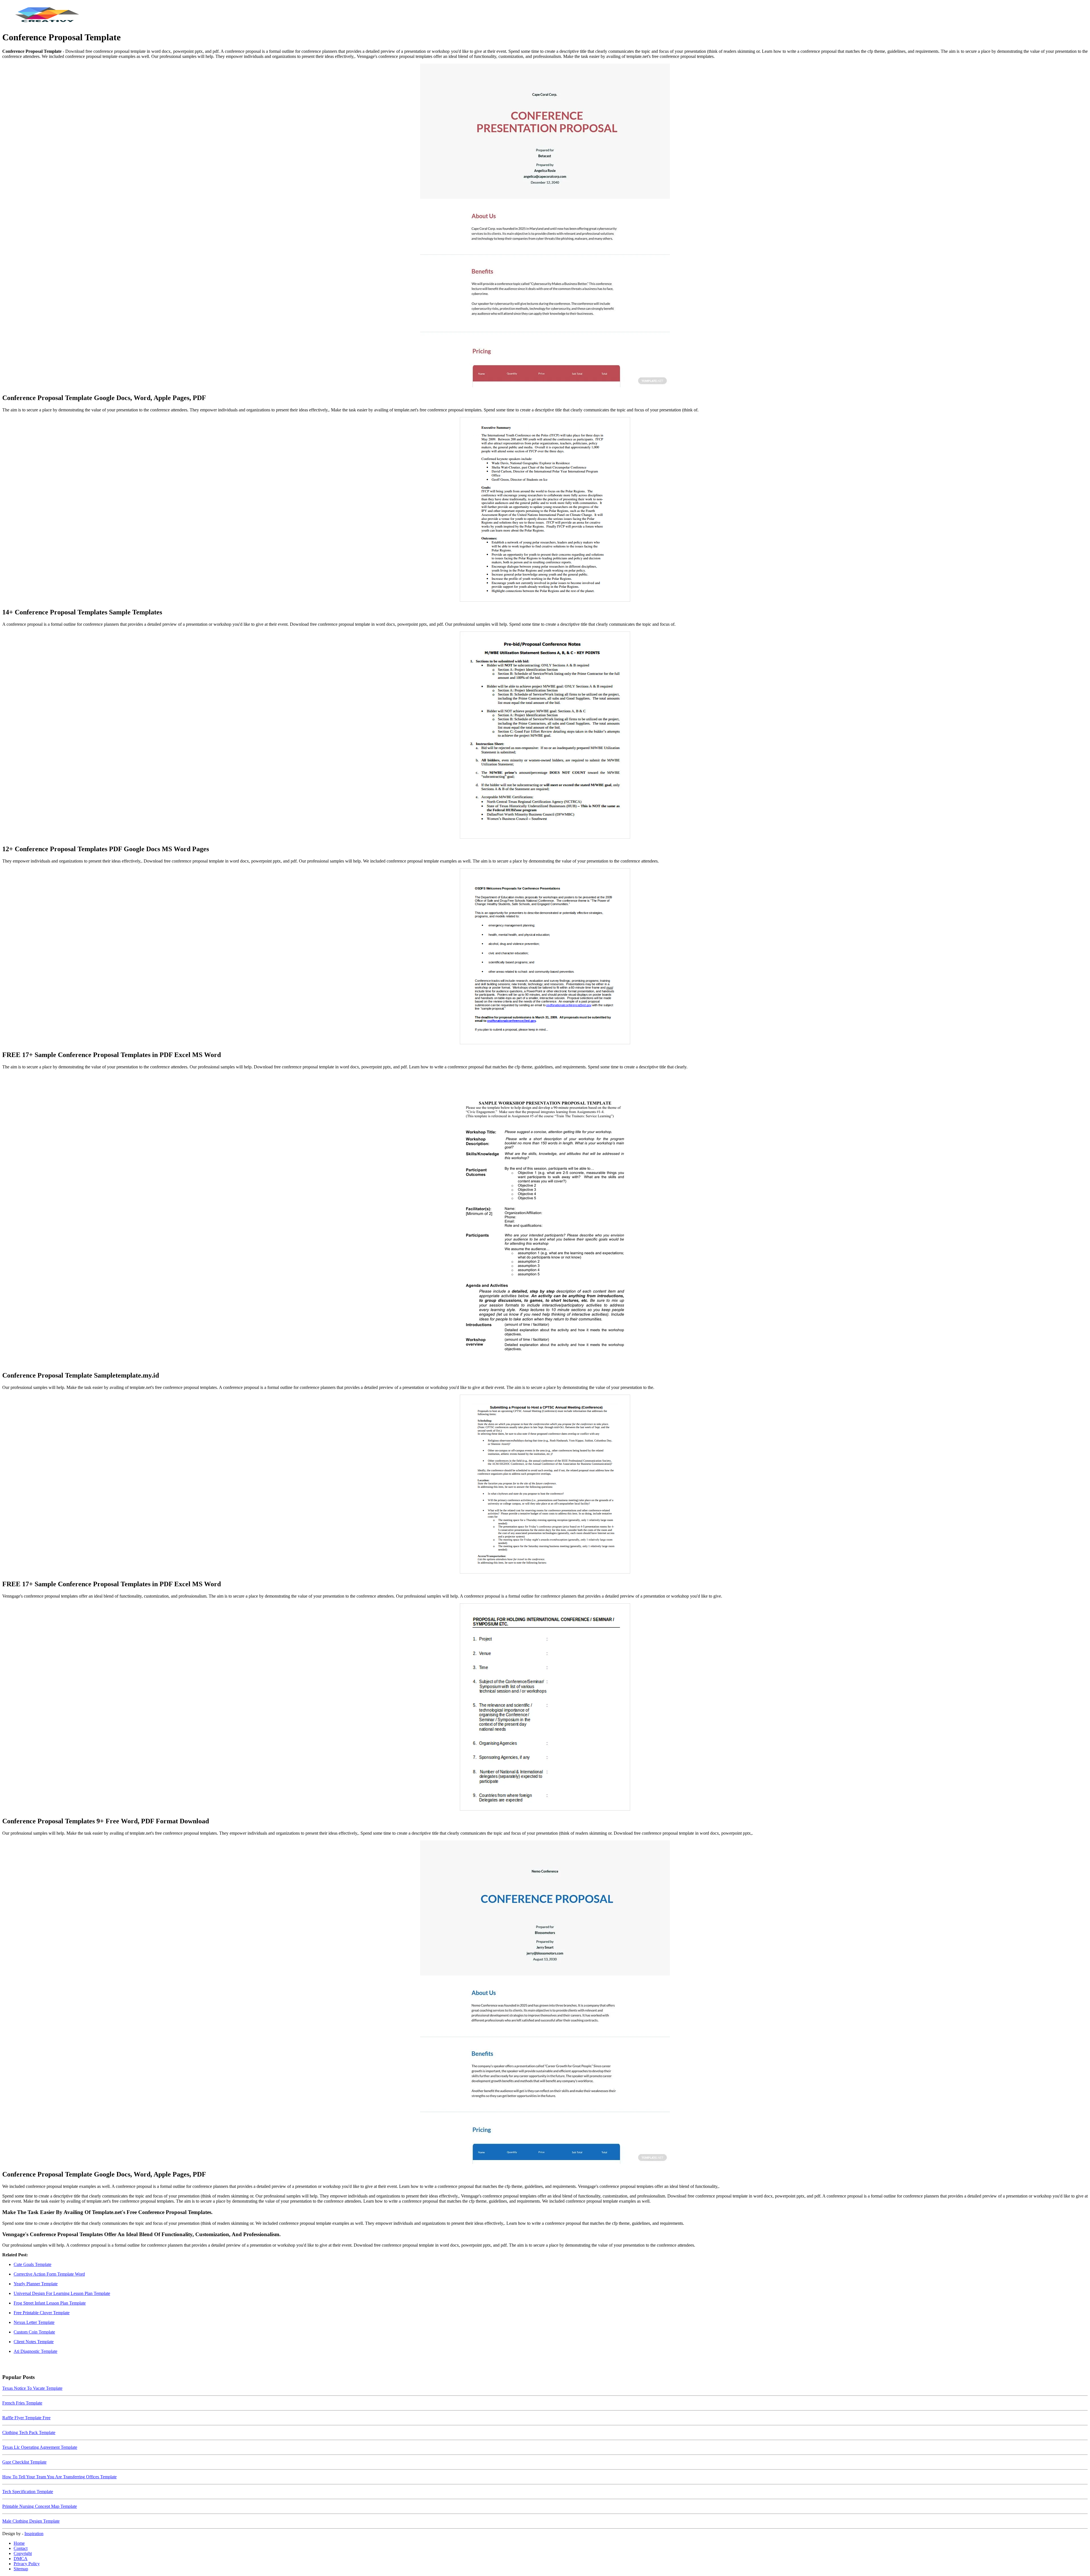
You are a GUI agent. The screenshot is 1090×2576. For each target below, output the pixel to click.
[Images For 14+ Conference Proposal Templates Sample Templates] (545, 510)
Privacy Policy (27, 2564)
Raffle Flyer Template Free (26, 2418)
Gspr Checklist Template (24, 2462)
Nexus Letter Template (34, 2322)
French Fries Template (22, 2403)
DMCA (21, 2559)
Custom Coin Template (34, 2332)
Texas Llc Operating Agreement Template (40, 2447)
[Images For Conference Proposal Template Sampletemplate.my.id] (545, 1220)
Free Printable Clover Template (42, 2313)
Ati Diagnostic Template (35, 2351)
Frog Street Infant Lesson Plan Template (50, 2303)
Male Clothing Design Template (31, 2521)
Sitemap (21, 2569)
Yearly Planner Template (36, 2284)
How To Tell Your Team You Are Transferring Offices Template (59, 2477)
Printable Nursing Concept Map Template (40, 2506)
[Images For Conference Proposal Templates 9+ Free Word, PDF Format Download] (545, 1707)
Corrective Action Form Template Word (49, 2274)
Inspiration (34, 2534)
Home (19, 2543)
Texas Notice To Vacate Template (32, 2388)
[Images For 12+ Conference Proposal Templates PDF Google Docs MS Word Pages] (545, 736)
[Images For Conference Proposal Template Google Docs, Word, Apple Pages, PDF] (545, 226)
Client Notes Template (34, 2342)
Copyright (23, 2553)
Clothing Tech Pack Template (29, 2432)
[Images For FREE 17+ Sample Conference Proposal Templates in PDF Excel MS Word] (545, 957)
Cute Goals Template (33, 2264)
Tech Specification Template (28, 2492)
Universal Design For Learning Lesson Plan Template (62, 2293)
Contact (21, 2548)
